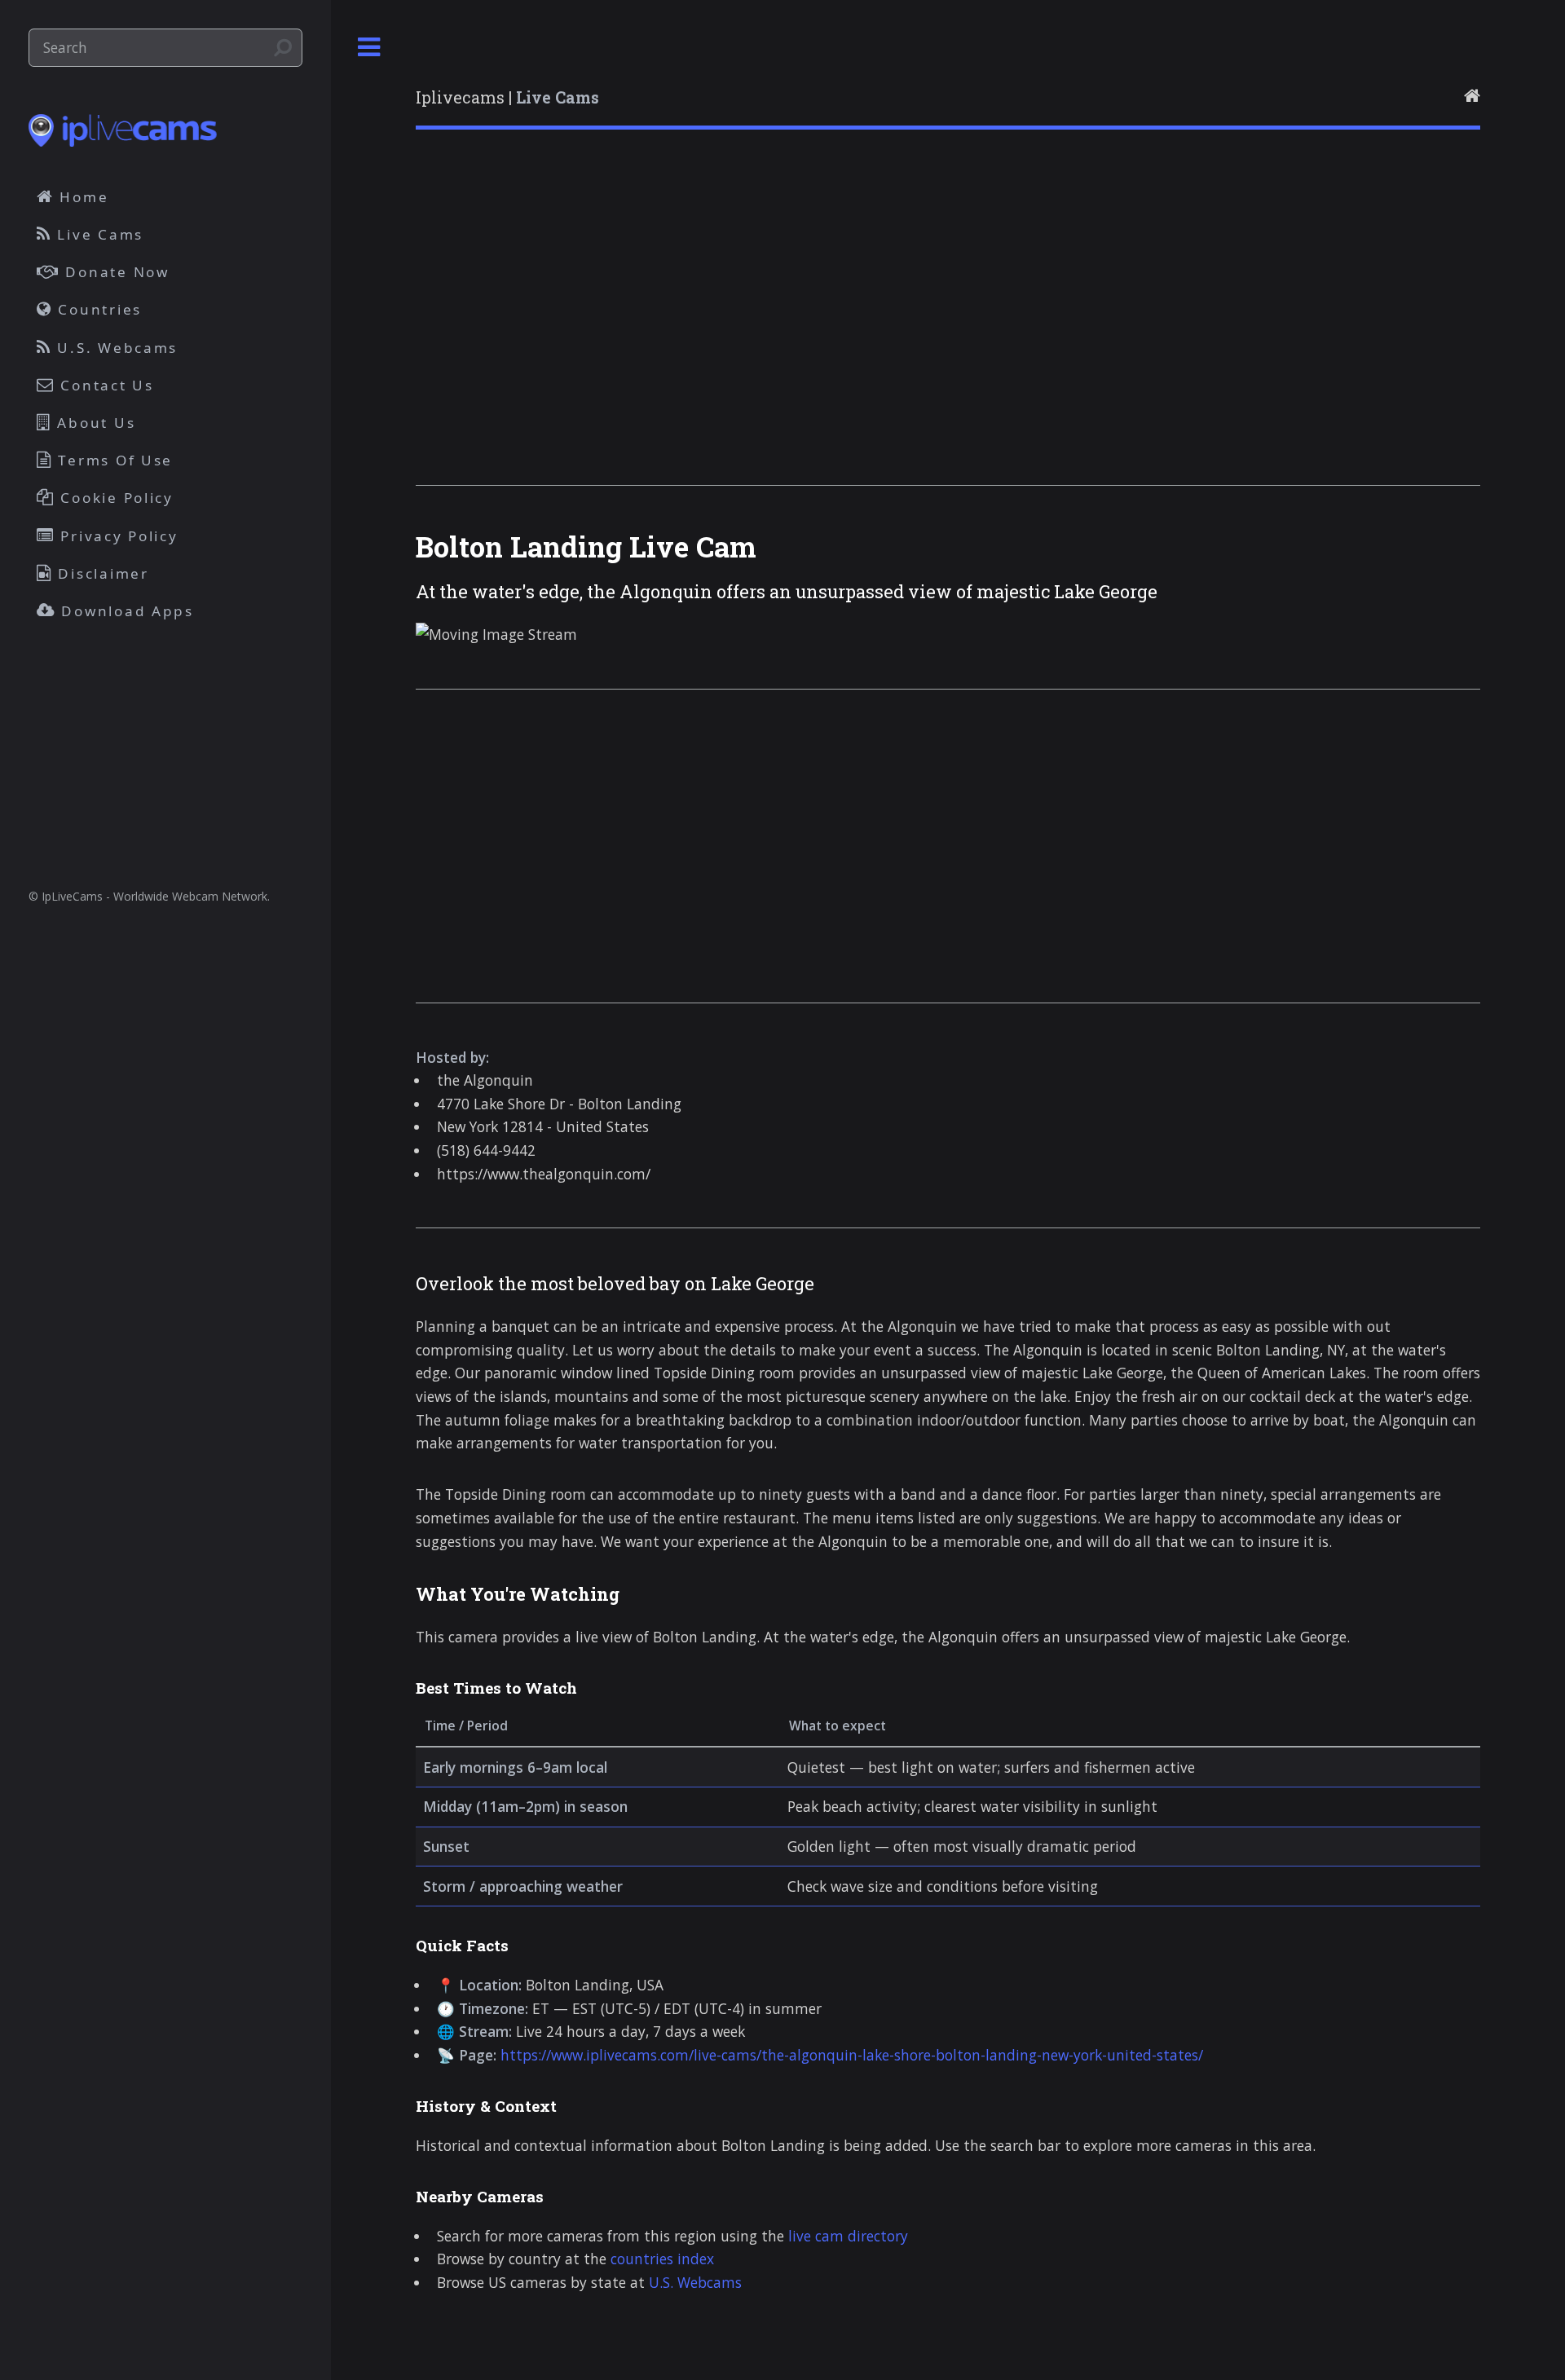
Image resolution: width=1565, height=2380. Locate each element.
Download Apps (125, 611)
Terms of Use (113, 460)
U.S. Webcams (695, 2282)
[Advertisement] (905, 328)
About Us (94, 423)
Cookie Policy (115, 498)
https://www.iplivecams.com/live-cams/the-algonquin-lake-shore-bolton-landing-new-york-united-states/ (852, 2055)
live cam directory (848, 2236)
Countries (97, 309)
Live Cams (98, 234)
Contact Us (105, 385)
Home (82, 197)
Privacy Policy (117, 536)
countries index (662, 2259)
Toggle (369, 48)
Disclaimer (101, 573)
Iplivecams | (507, 97)
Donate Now (115, 272)
